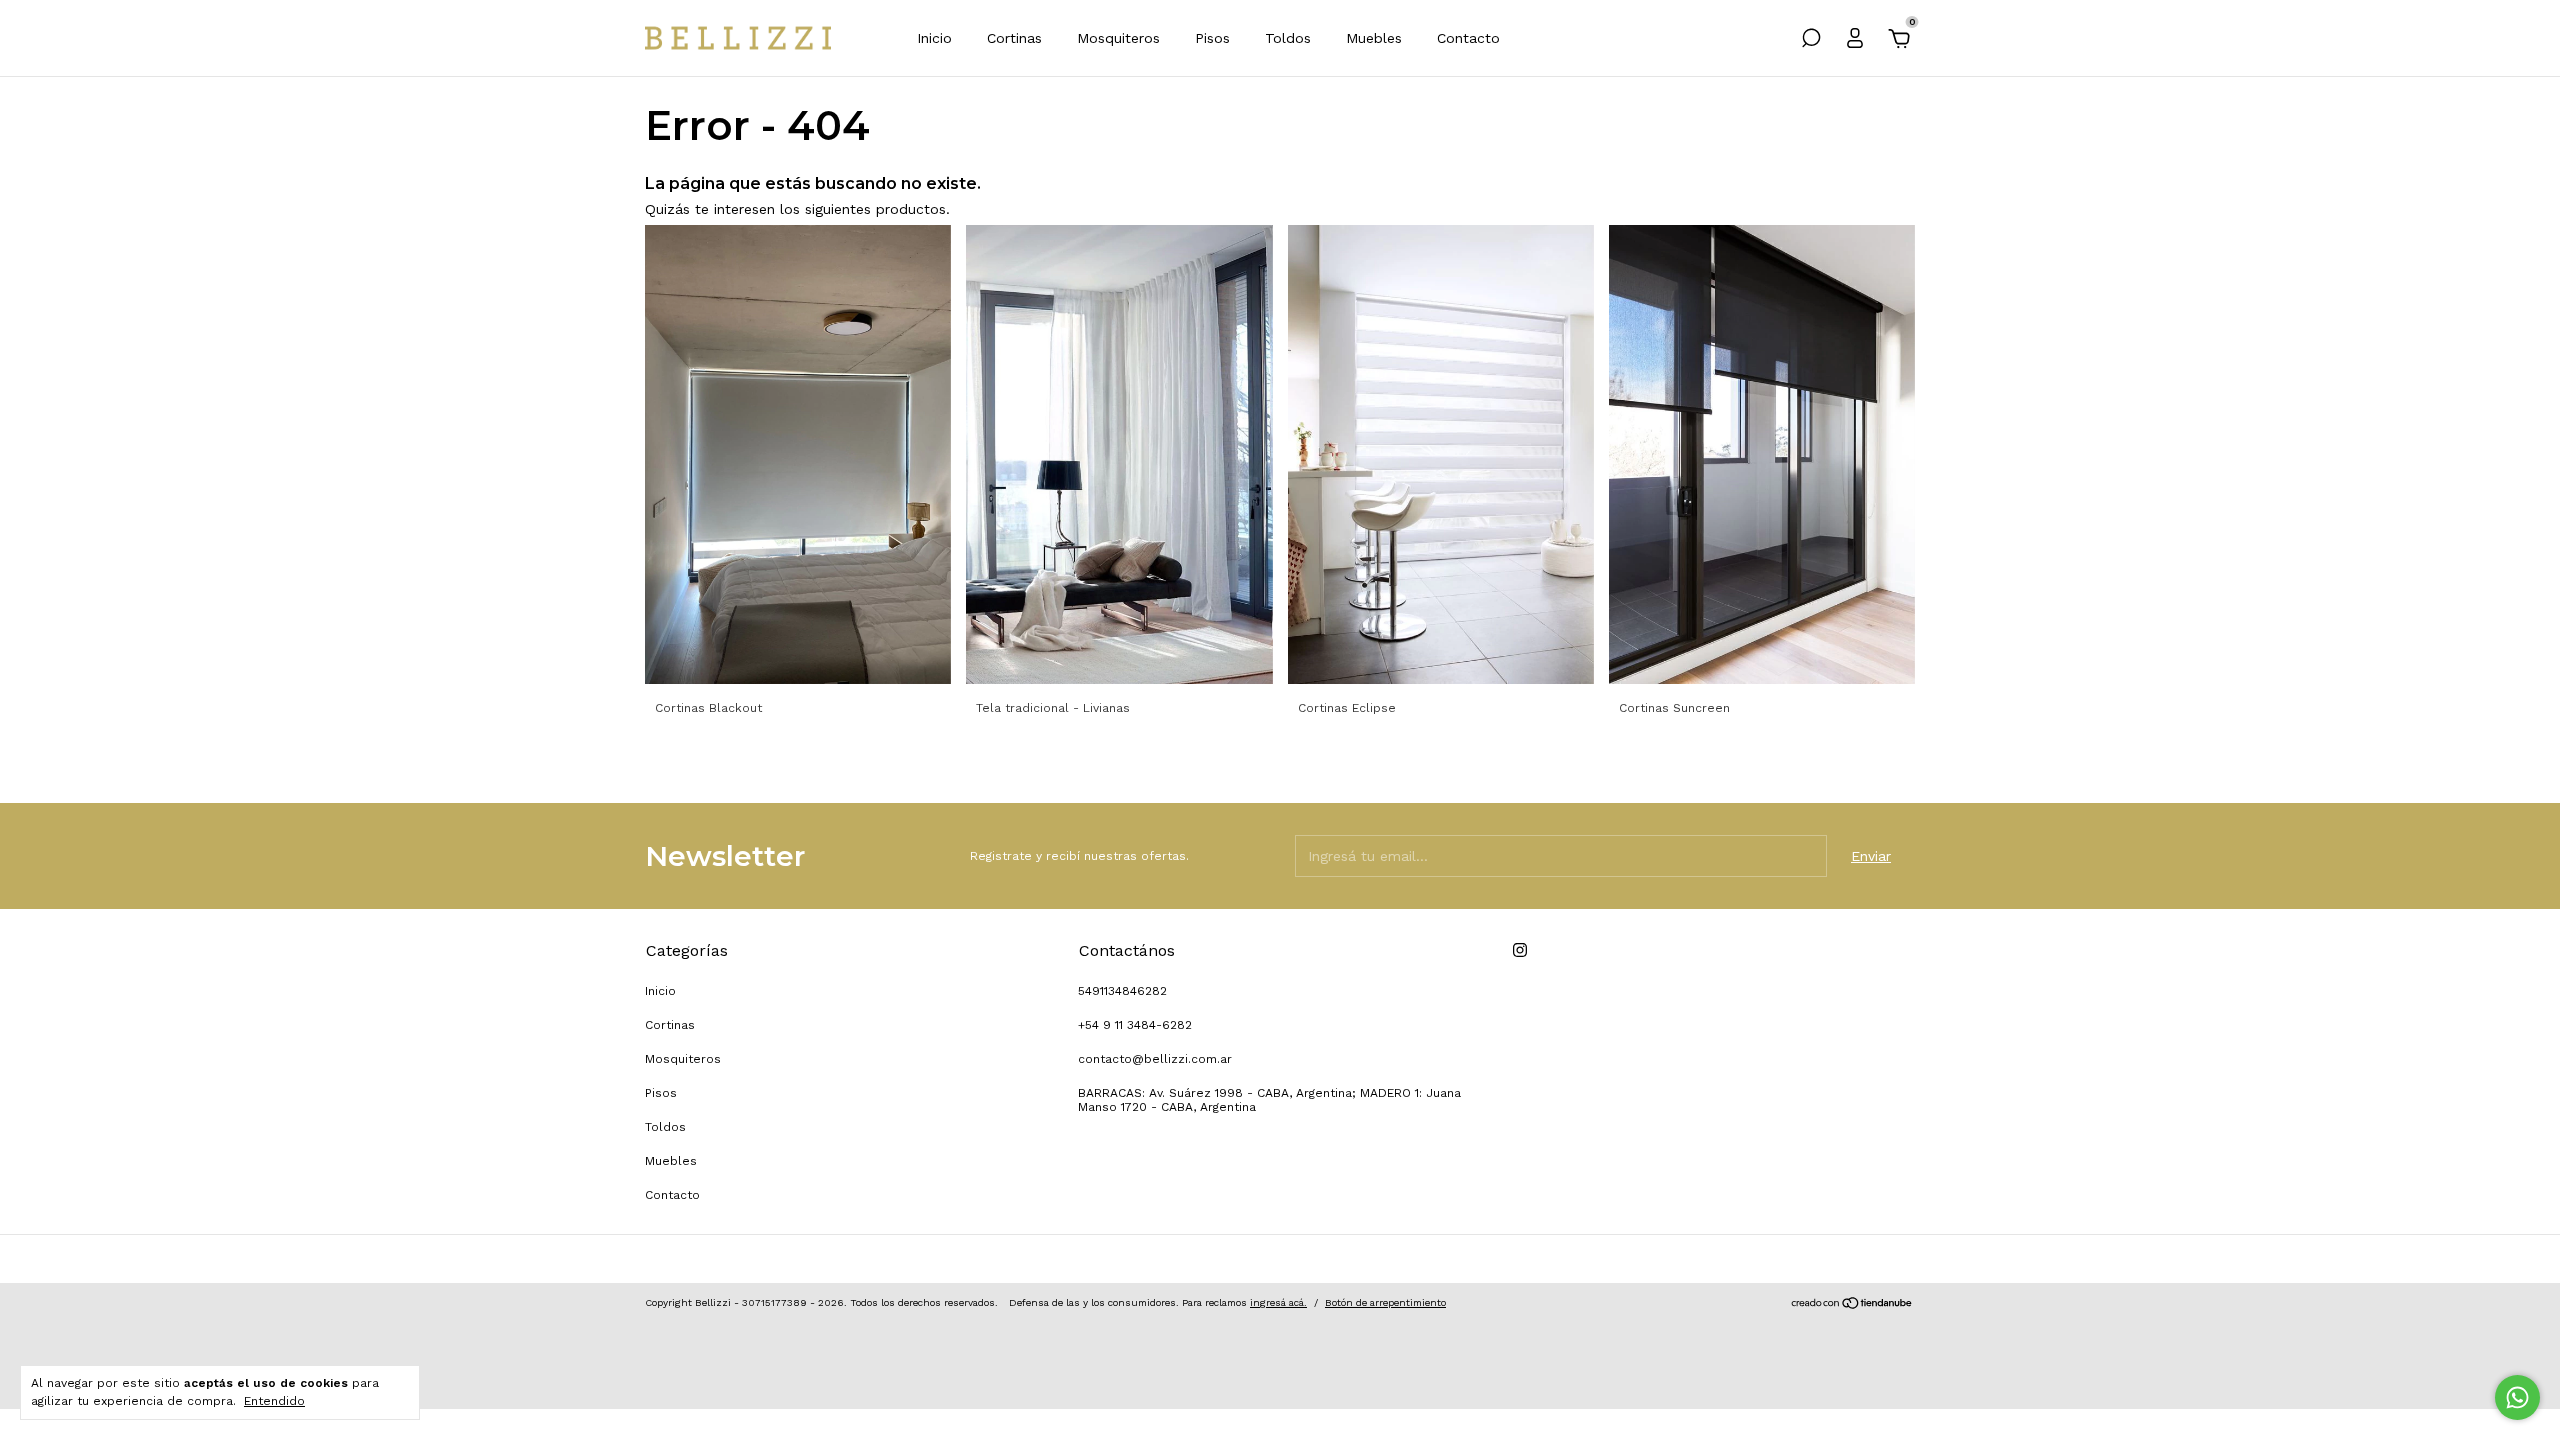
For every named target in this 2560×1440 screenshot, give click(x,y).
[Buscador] (1811, 41)
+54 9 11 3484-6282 (1135, 1025)
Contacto (1468, 38)
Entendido (274, 1401)
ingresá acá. (1278, 1302)
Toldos (1288, 38)
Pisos (1212, 38)
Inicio (934, 38)
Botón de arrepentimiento (1385, 1302)
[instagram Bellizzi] (1520, 950)
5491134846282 (1122, 991)
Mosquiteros (1118, 38)
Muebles (1374, 38)
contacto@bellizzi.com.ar (1155, 1059)
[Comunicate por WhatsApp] (2517, 1397)
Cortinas (1014, 38)
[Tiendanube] (1852, 1305)
